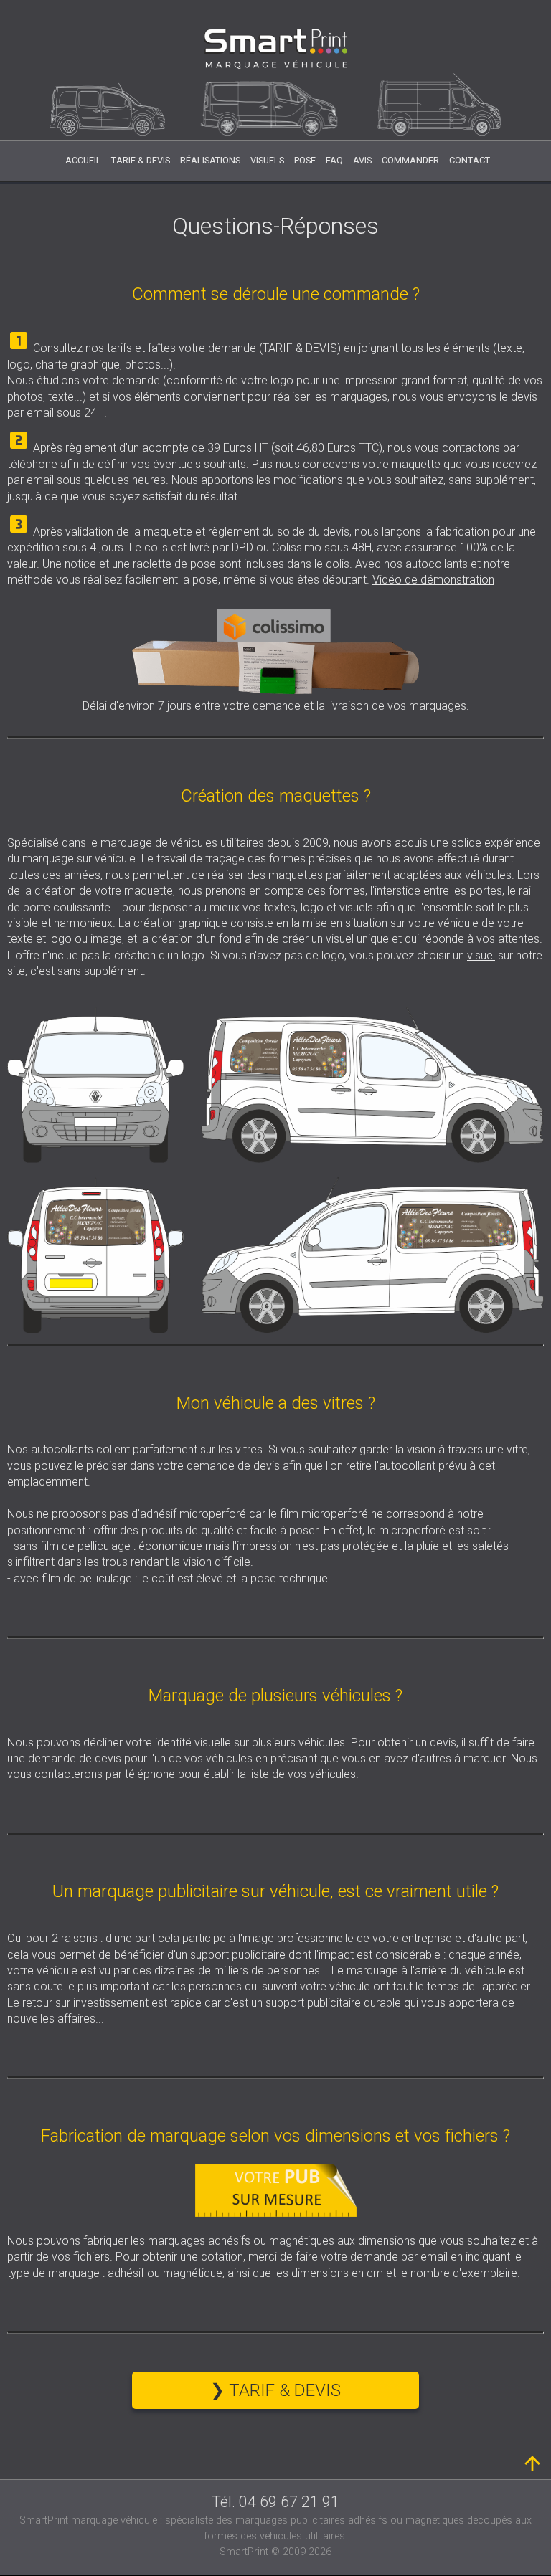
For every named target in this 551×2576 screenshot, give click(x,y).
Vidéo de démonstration (433, 580)
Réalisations (210, 160)
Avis (362, 160)
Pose (305, 160)
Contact (470, 160)
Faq (334, 160)
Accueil (83, 160)
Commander (410, 160)
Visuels (267, 160)
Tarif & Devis (141, 160)
